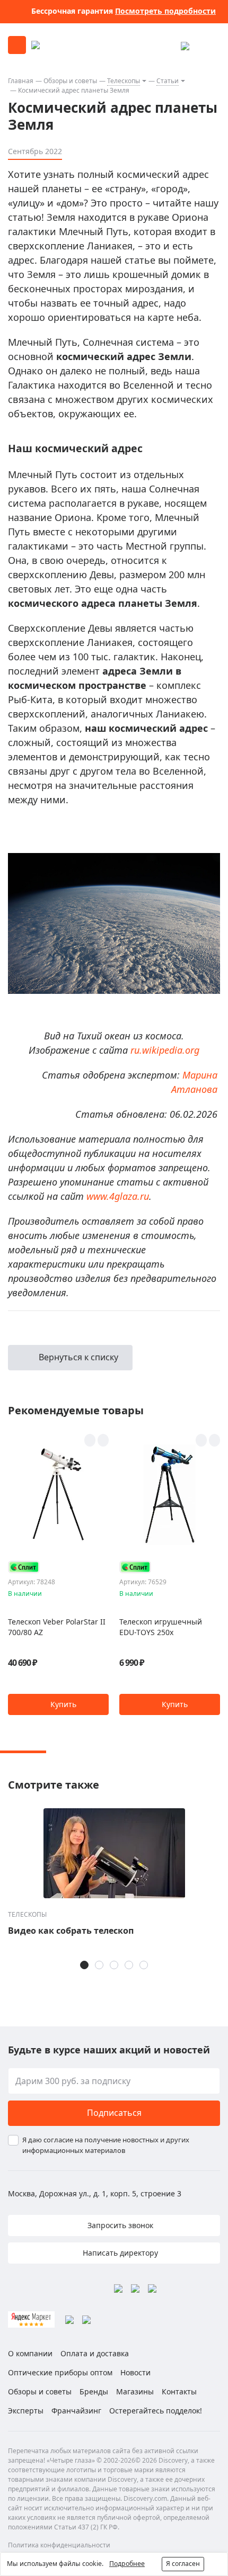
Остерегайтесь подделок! (156, 2411)
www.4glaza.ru (118, 1196)
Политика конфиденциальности (59, 2545)
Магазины (135, 2391)
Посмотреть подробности (165, 11)
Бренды (94, 2391)
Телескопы (124, 81)
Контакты (179, 2391)
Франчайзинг (76, 2411)
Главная (21, 81)
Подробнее (127, 2564)
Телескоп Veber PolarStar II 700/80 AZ (57, 1627)
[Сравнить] (103, 1440)
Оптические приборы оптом (60, 2372)
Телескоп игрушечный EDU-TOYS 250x (161, 1627)
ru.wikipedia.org (165, 1050)
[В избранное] (90, 1440)
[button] (58, 1704)
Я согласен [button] (183, 2564)
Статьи (168, 81)
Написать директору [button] (119, 2253)
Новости (135, 2372)
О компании (30, 2353)
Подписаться (114, 2113)
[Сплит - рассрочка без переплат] (24, 1567)
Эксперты (26, 2411)
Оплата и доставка (95, 2353)
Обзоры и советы (70, 81)
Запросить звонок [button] (119, 2225)
